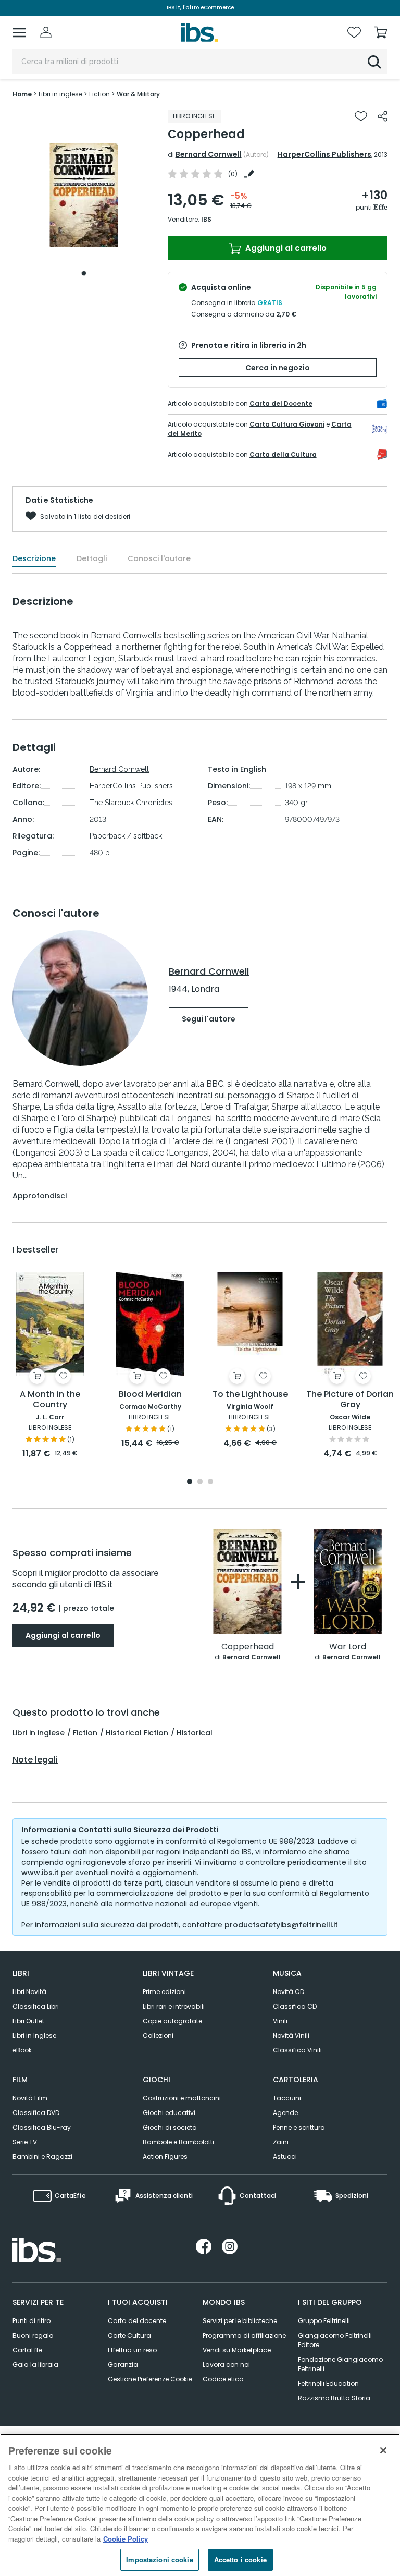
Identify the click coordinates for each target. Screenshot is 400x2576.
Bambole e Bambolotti (178, 2142)
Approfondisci (40, 1196)
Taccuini (287, 2098)
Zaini (281, 2142)
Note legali (35, 1760)
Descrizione (34, 558)
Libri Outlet (28, 2021)
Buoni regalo (33, 2335)
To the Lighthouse (250, 1395)
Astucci (285, 2156)
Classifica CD (295, 2006)
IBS (206, 219)
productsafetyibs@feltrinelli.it (281, 1925)
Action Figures (165, 2156)
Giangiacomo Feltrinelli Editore (335, 2340)
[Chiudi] (383, 2450)
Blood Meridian (150, 1395)
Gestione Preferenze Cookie (150, 2379)
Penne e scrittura (299, 2127)
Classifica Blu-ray (42, 2127)
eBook (22, 2050)
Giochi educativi (169, 2113)
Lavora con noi (226, 2365)
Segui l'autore (209, 1019)
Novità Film (30, 2098)
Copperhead (248, 1647)
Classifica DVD (36, 2113)
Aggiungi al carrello (285, 248)
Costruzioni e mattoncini (182, 2098)
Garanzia (123, 2365)
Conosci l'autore (159, 558)
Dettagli (92, 558)
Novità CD (289, 1992)
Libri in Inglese (34, 2036)
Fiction (85, 1733)
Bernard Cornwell (209, 154)
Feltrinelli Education (328, 2383)
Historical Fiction (137, 1733)
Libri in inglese (39, 1733)
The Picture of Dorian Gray (350, 1400)
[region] (200, 2505)
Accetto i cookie (240, 2560)
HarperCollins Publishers (324, 154)
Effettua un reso (132, 2350)
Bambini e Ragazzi (42, 2156)
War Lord (348, 1647)
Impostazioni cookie (159, 2560)
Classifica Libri (36, 2006)
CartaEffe (27, 2350)
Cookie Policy (126, 2539)
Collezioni (158, 2036)
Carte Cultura (129, 2335)
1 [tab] (84, 273)
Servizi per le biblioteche (240, 2321)
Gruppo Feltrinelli (324, 2321)
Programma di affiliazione (244, 2335)
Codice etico (223, 2379)
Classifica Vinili (297, 2050)
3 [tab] (210, 1482)
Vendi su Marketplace (237, 2350)
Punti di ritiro (32, 2321)
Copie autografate (172, 2021)
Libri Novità (29, 1992)
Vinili (280, 2021)
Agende (285, 2113)
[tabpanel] (84, 195)
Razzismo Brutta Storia (334, 2398)
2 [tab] (200, 1482)
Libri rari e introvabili (174, 2006)
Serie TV (25, 2142)
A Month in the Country (50, 1400)
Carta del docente (137, 2321)
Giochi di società (170, 2127)
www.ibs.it (40, 1873)
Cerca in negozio (278, 368)
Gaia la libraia (35, 2365)
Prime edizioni (164, 1992)
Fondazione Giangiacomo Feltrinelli (340, 2364)
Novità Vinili (291, 2036)
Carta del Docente (281, 403)
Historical (195, 1733)
